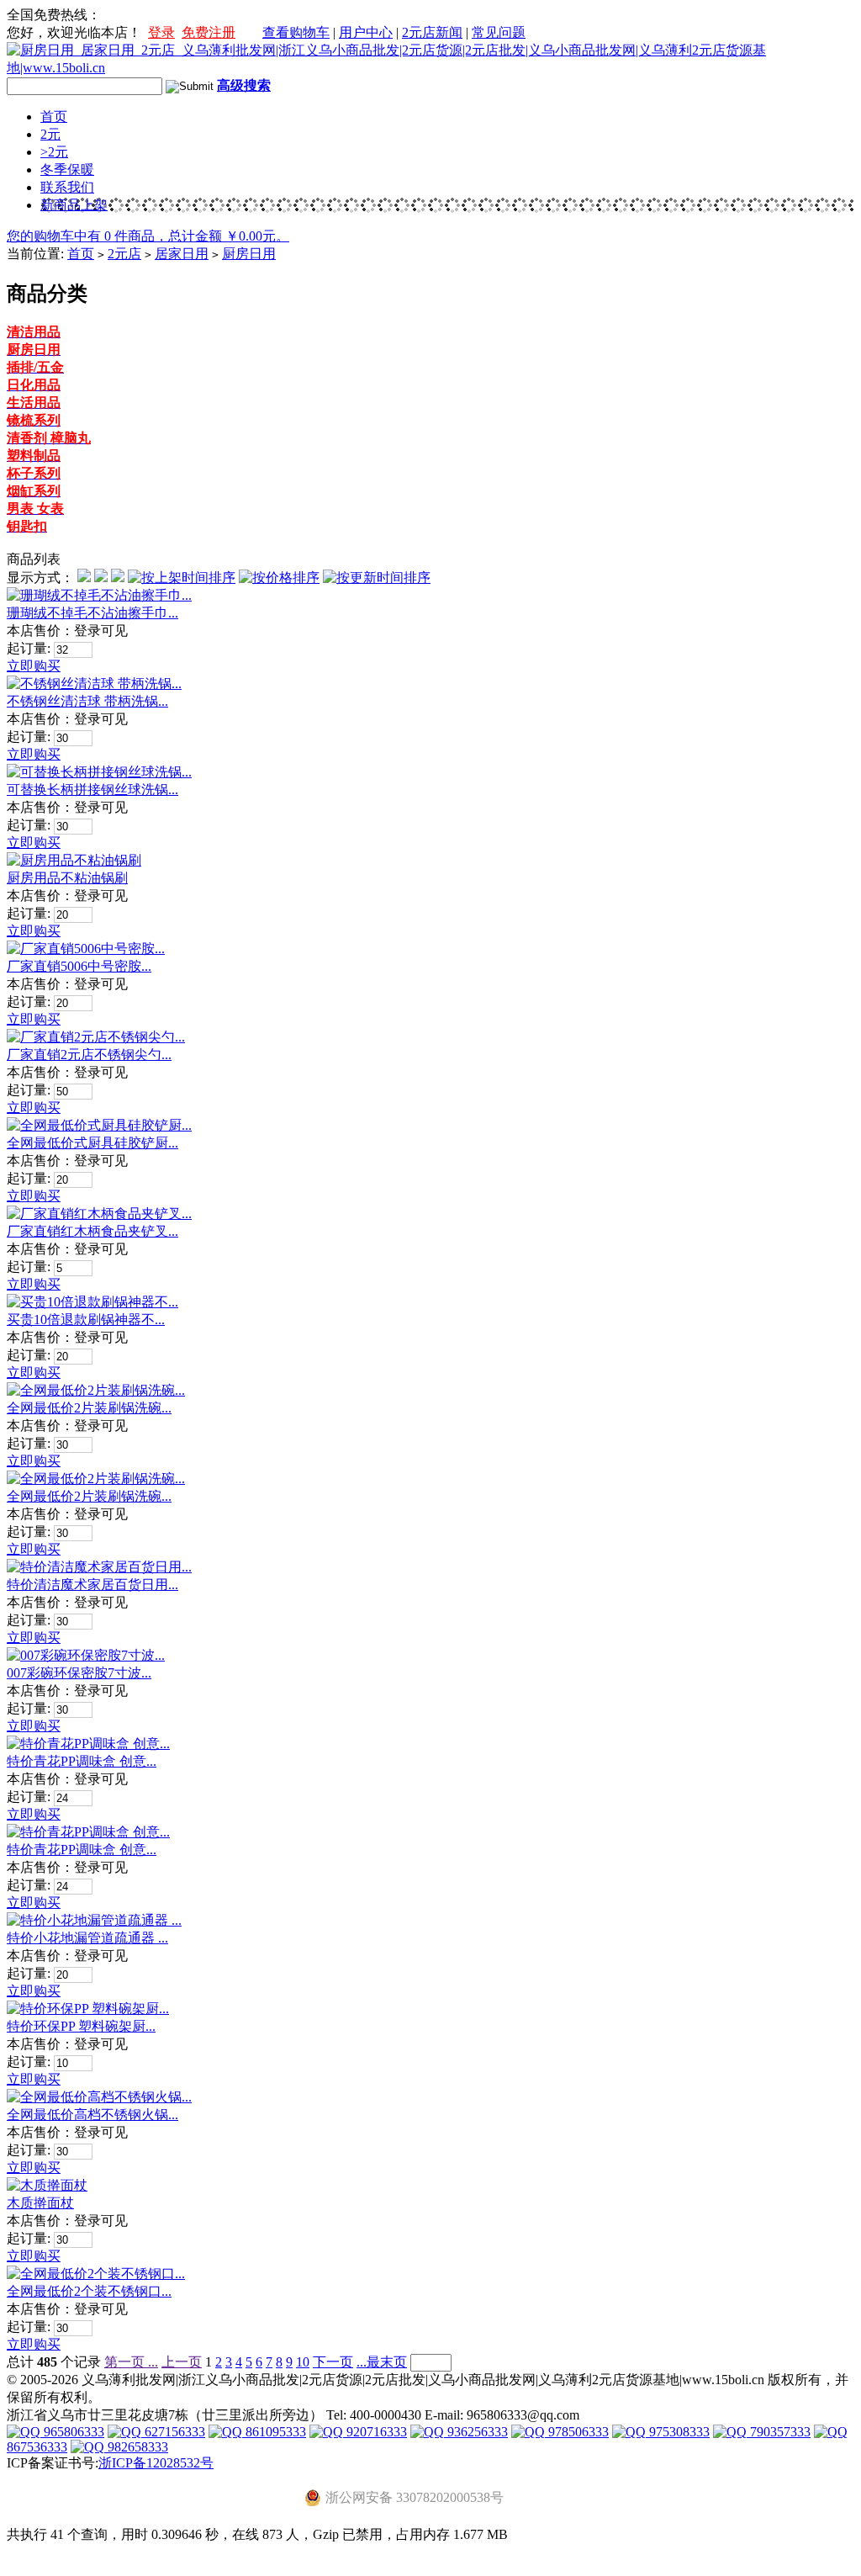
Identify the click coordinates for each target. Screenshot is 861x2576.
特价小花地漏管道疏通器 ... (87, 1938)
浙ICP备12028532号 (156, 2463)
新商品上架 (74, 205)
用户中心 (366, 32)
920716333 (375, 2432)
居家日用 (182, 254)
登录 (161, 32)
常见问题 (499, 32)
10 (303, 2362)
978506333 (577, 2432)
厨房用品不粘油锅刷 (67, 878)
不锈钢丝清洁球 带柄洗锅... (87, 701)
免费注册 (209, 32)
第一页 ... (131, 2362)
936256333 (476, 2432)
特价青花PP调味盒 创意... (82, 1761)
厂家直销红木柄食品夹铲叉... (92, 1231)
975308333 (678, 2432)
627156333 (173, 2432)
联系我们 (67, 187)
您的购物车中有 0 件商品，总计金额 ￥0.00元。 (148, 236)
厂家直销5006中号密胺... (79, 966)
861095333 (274, 2432)
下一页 (333, 2362)
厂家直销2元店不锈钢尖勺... (89, 1055)
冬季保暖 (67, 170)
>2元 (54, 152)
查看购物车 (296, 32)
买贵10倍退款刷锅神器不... (86, 1320)
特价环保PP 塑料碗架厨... (81, 2026)
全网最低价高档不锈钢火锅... (92, 2115)
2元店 (124, 254)
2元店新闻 (432, 32)
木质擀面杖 (40, 2203)
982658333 (136, 2447)
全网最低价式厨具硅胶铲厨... (92, 1143)
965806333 (72, 2432)
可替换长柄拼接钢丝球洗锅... (92, 790)
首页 (54, 117)
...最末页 (382, 2362)
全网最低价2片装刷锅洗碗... (89, 1408)
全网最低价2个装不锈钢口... (89, 2291)
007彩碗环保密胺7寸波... (79, 1673)
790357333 (779, 2432)
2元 (50, 134)
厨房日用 (249, 254)
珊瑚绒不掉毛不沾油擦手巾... (92, 613)
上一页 (182, 2362)
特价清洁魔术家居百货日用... (92, 1585)
